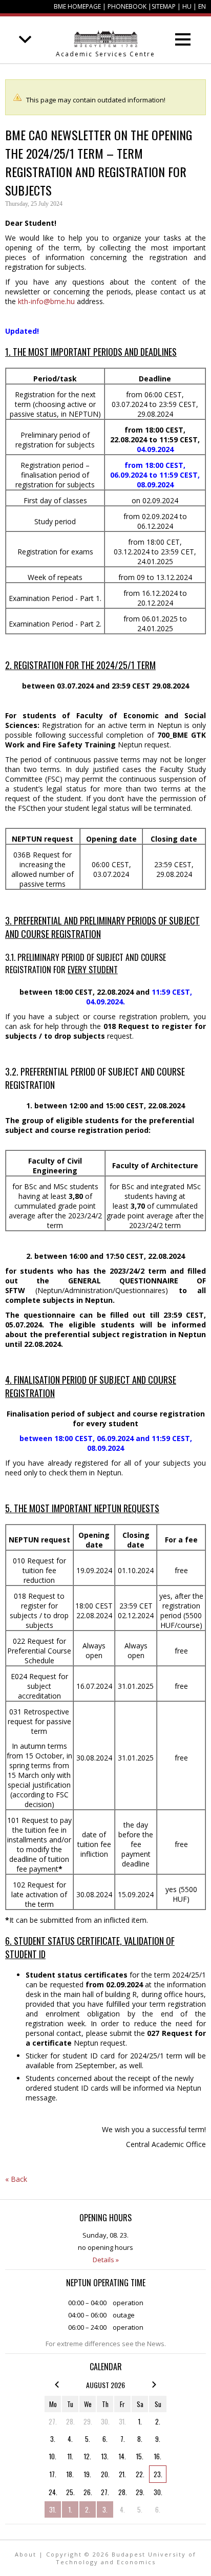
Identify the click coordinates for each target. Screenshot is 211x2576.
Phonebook (127, 6)
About (26, 2554)
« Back (16, 2179)
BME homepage (77, 6)
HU (187, 6)
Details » (106, 2260)
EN (202, 6)
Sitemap (164, 6)
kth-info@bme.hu (46, 301)
